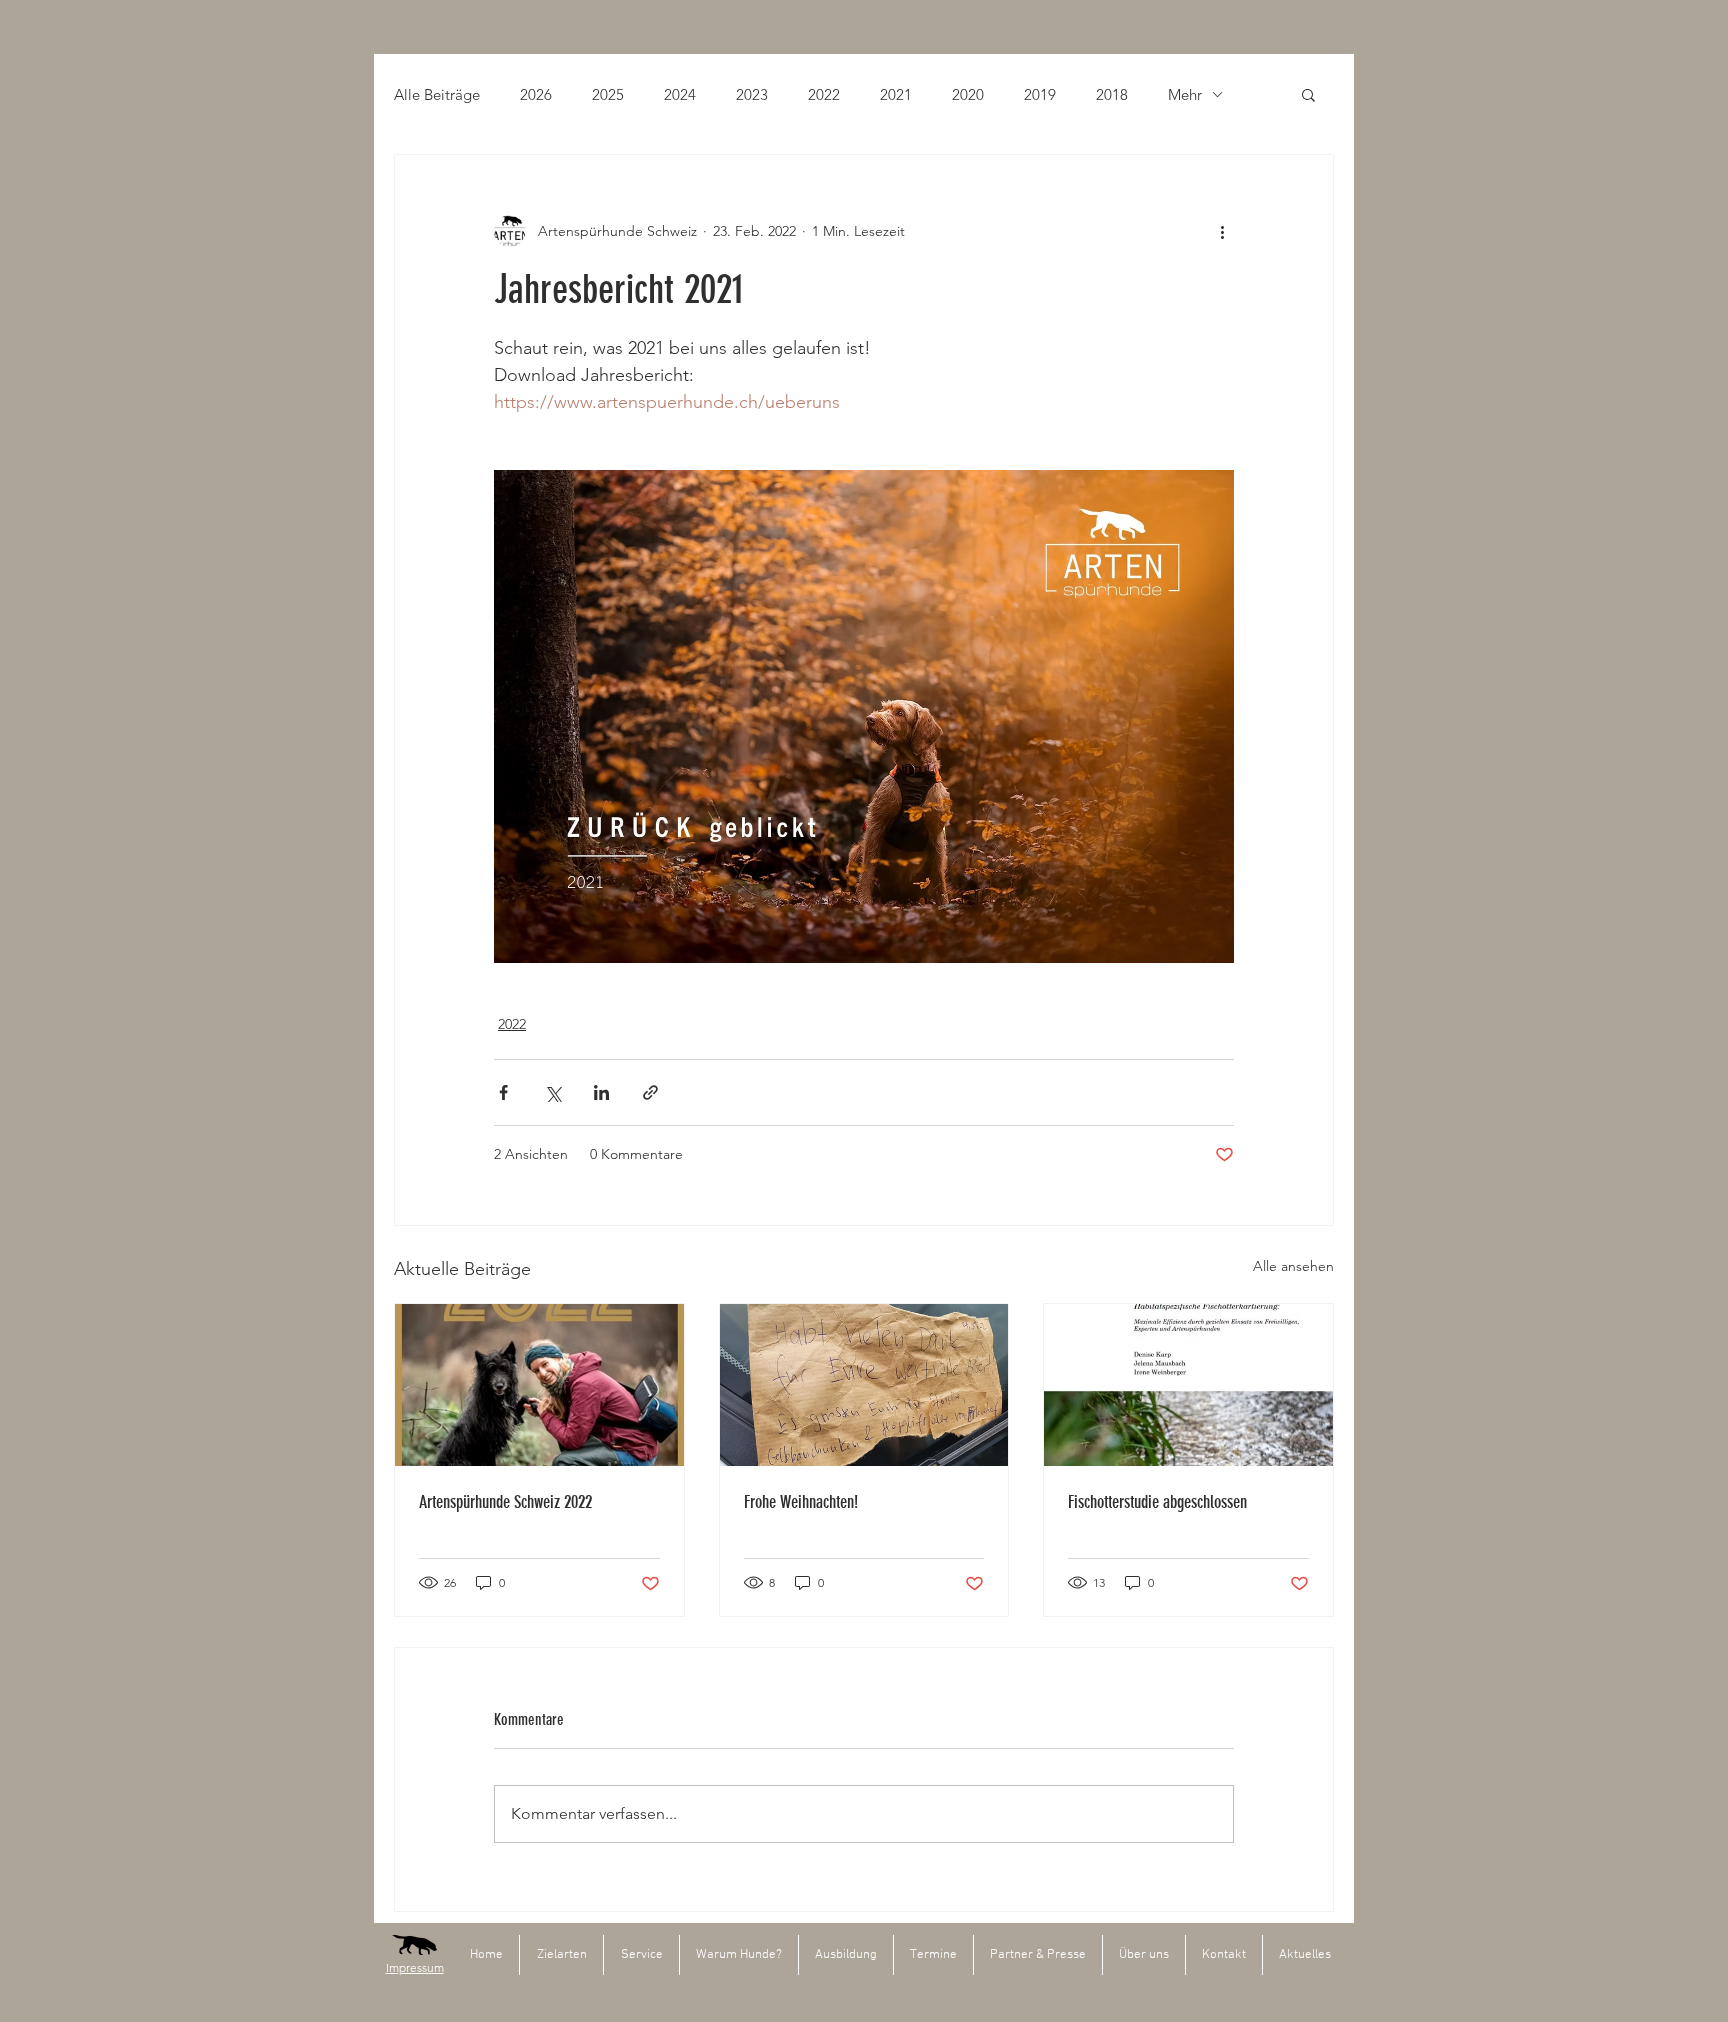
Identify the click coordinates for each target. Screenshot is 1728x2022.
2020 (968, 94)
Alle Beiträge (437, 94)
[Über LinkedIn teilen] (601, 1092)
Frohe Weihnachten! (801, 1502)
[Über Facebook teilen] (503, 1092)
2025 (608, 94)
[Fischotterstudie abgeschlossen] (1188, 1385)
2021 (896, 94)
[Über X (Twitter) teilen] (552, 1092)
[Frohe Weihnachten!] (864, 1385)
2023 (752, 94)
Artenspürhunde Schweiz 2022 (505, 1502)
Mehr (1185, 94)
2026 (536, 94)
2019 (1040, 94)
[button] (1308, 94)
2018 (1112, 94)
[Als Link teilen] (650, 1092)
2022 (824, 94)
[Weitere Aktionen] (1222, 231)
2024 (680, 94)
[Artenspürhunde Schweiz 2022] (539, 1385)
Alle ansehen (1293, 1266)
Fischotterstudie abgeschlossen (1157, 1502)
